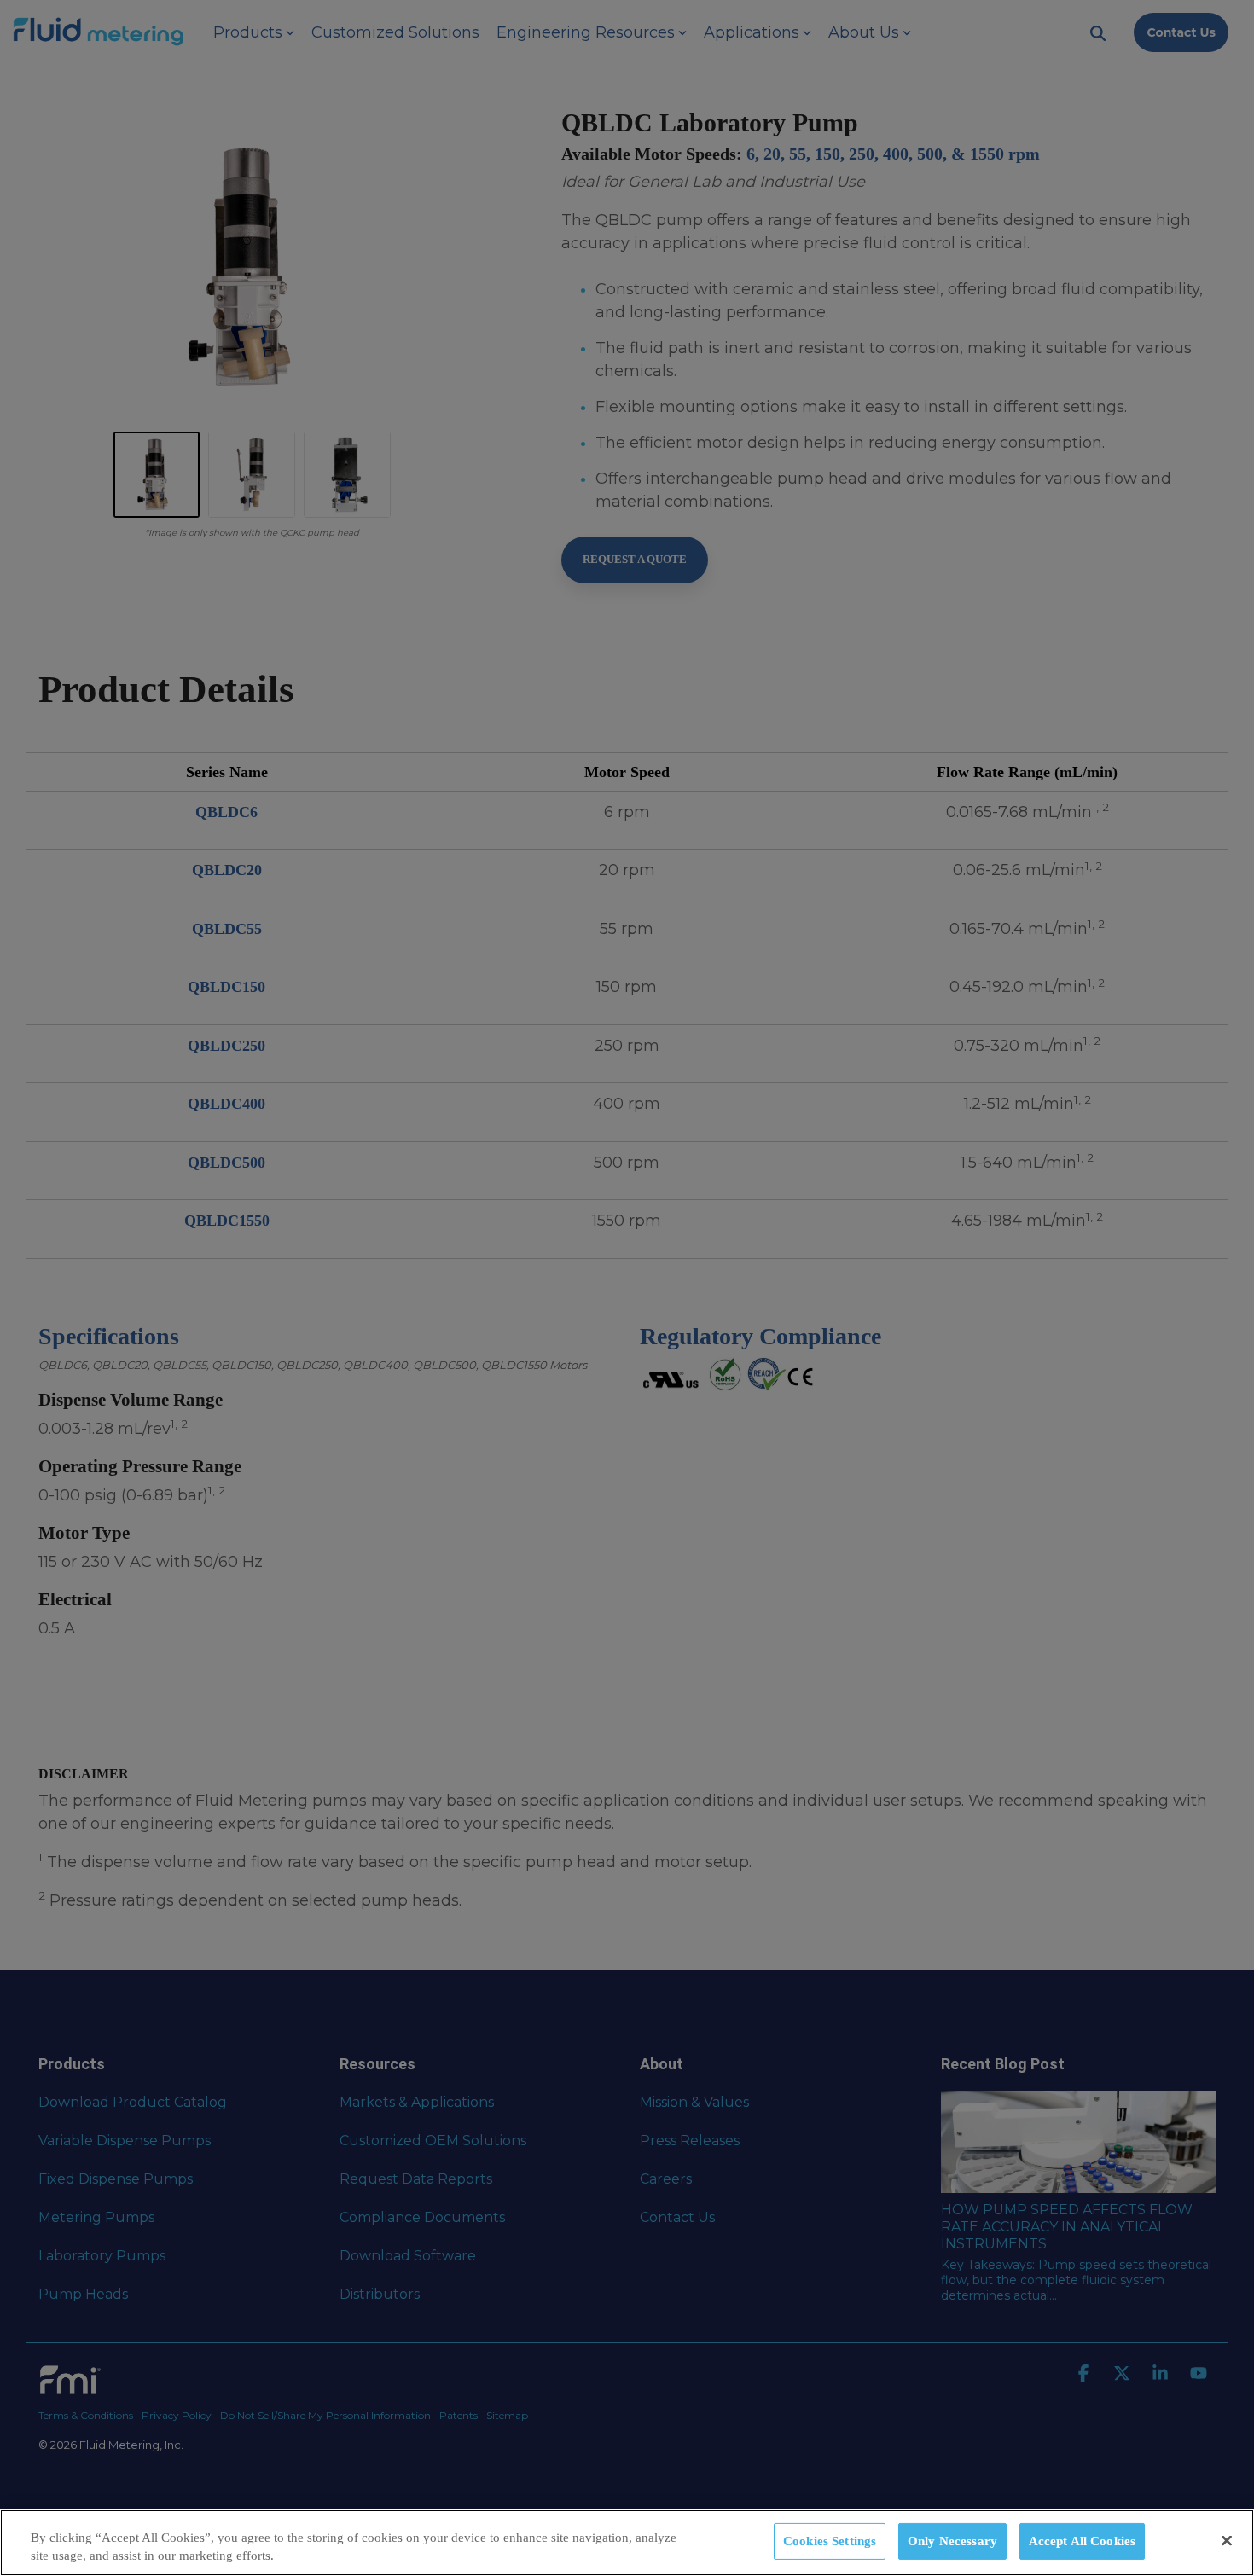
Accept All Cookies (1083, 2541)
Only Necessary (952, 2541)
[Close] (1227, 2541)
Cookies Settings (830, 2541)
